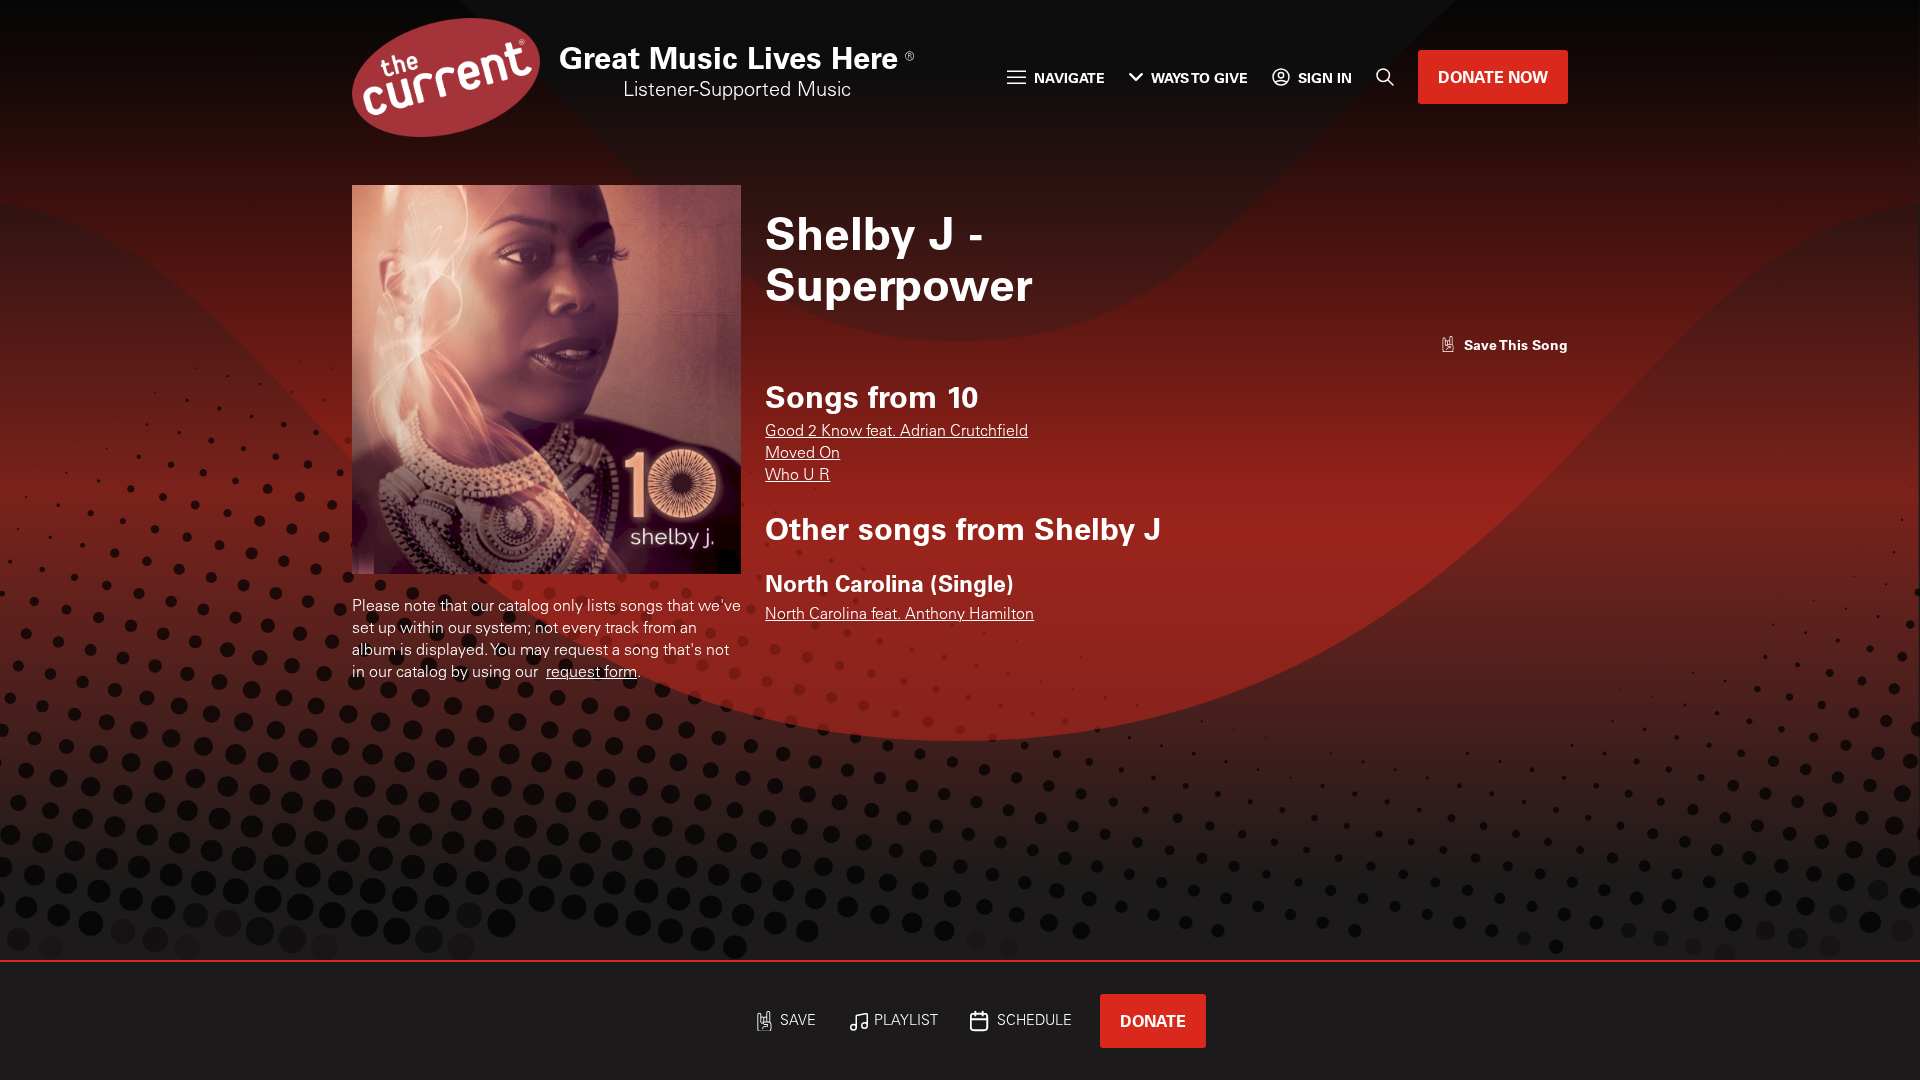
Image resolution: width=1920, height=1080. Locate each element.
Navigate (1069, 77)
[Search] (1385, 77)
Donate (1153, 1020)
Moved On (802, 454)
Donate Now (1493, 76)
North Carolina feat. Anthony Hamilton (899, 615)
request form (591, 673)
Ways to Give (1199, 77)
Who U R (797, 476)
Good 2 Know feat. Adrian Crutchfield (896, 432)
